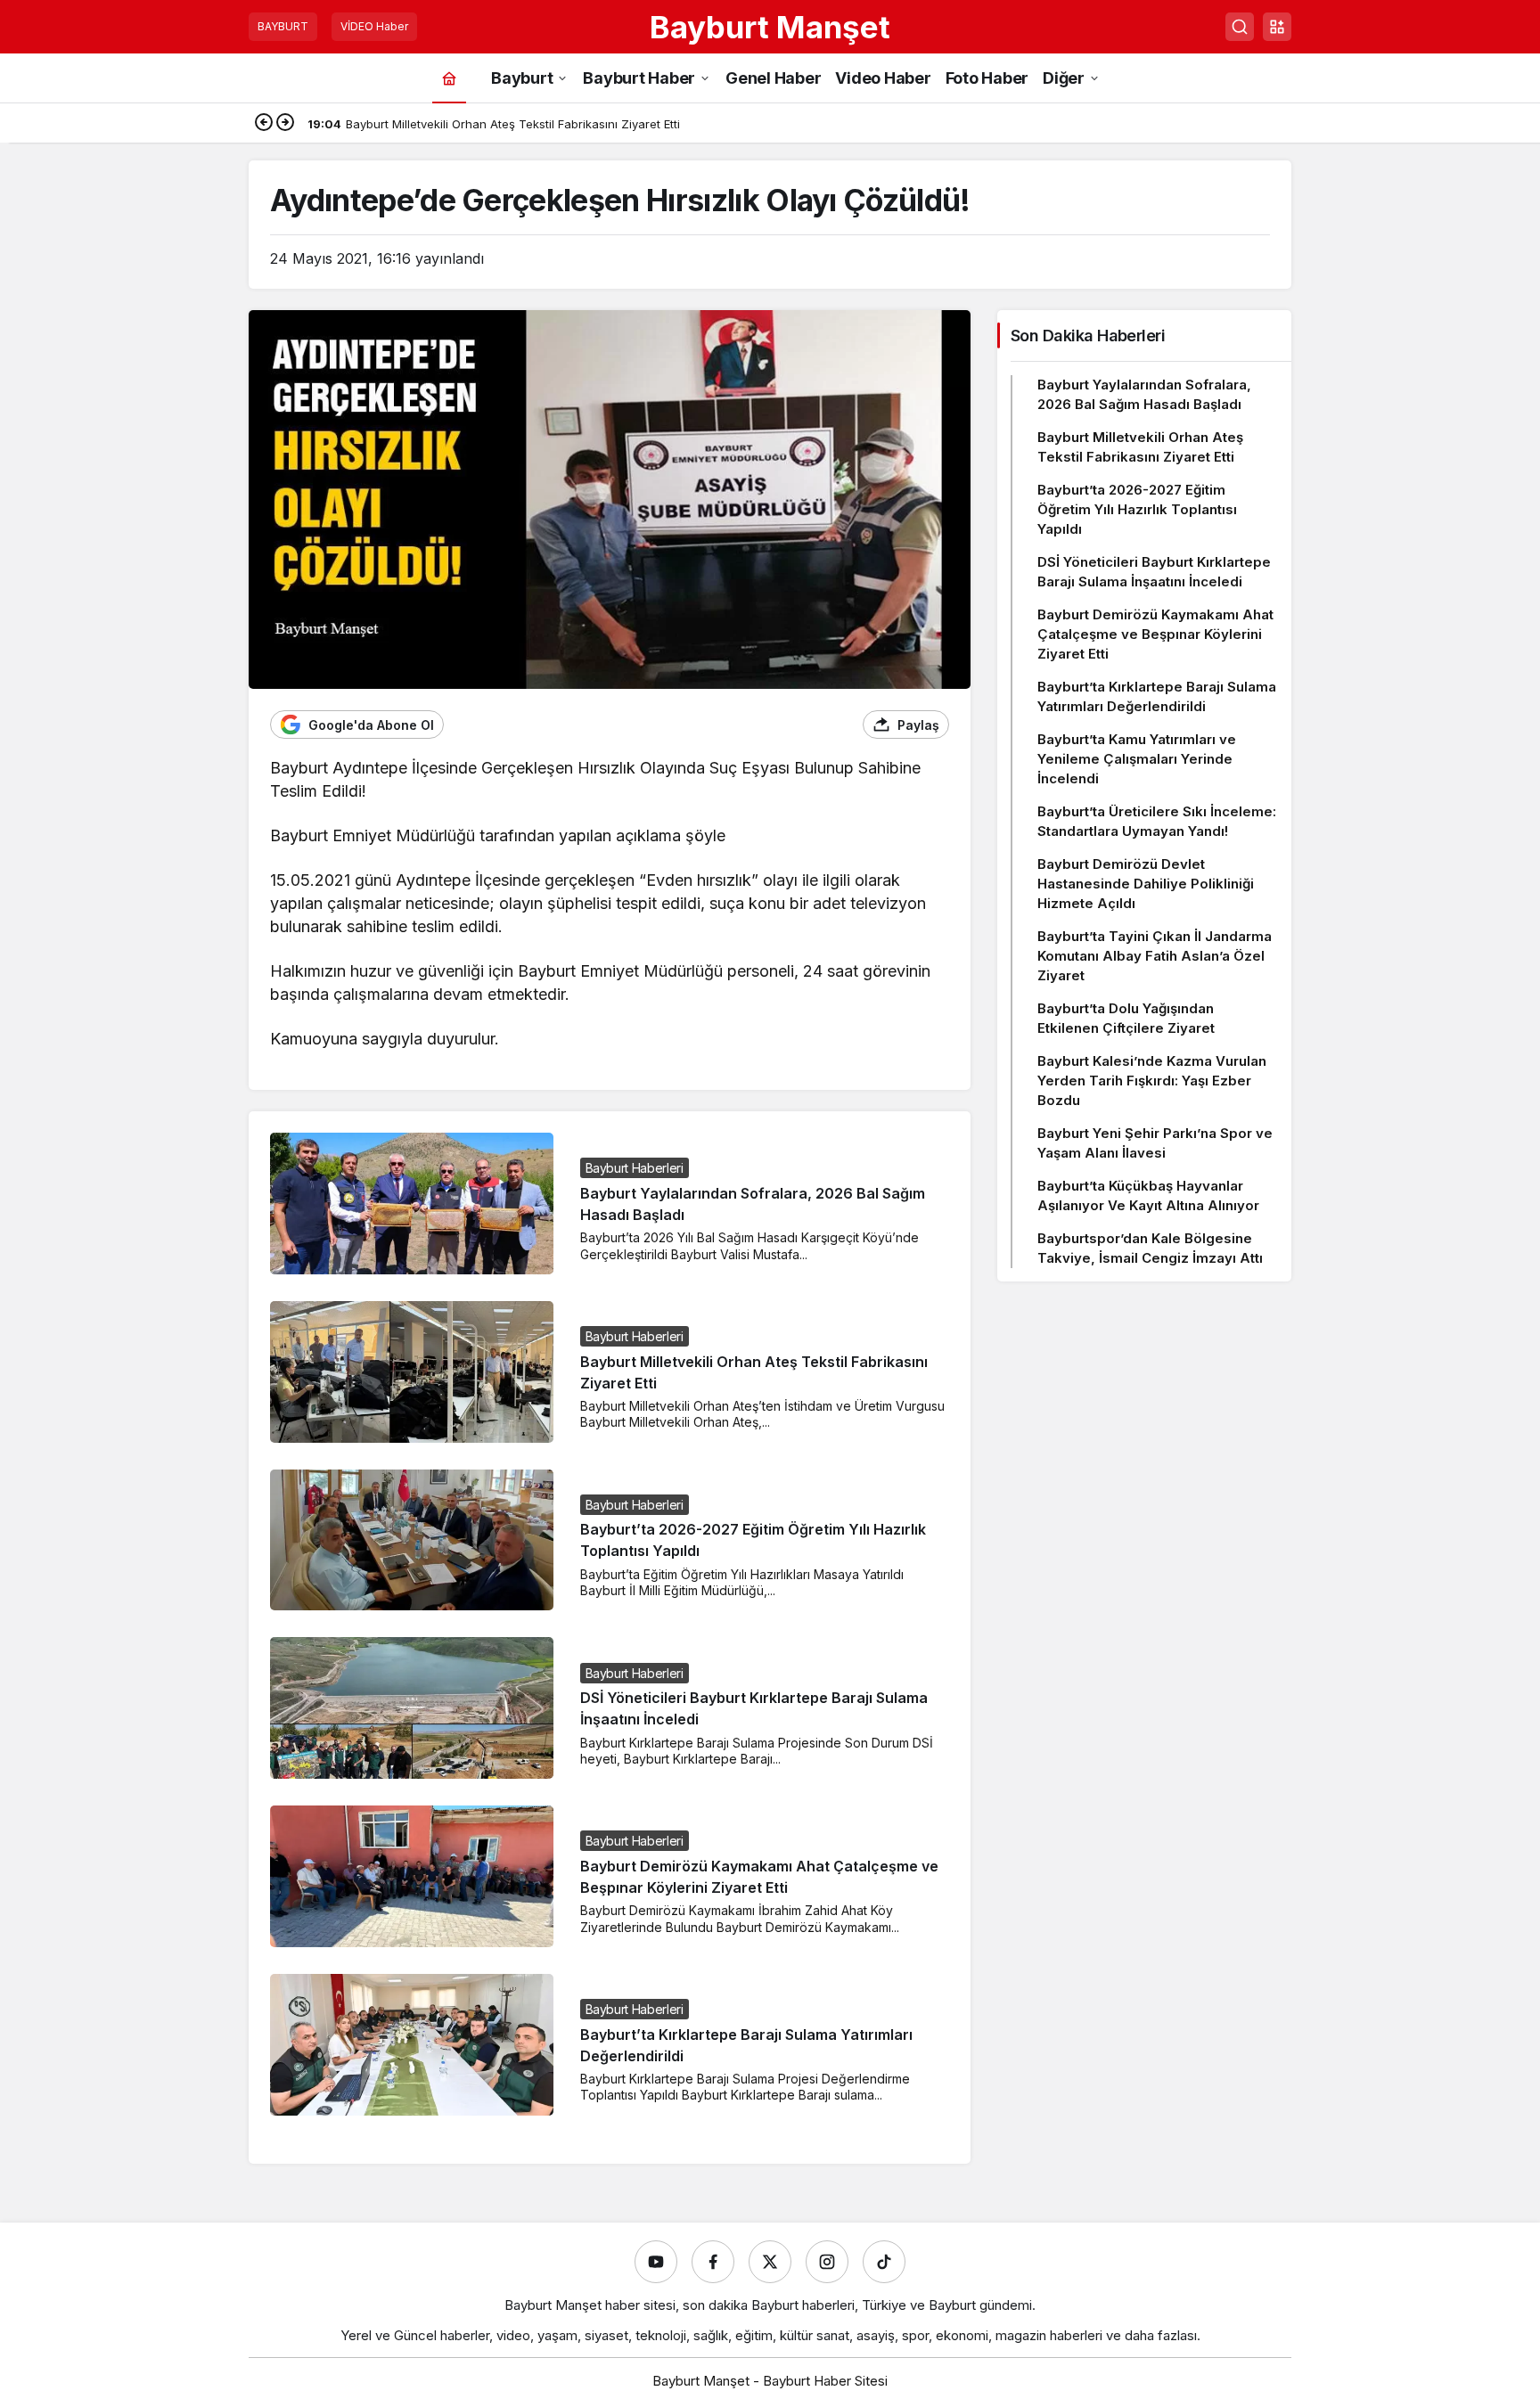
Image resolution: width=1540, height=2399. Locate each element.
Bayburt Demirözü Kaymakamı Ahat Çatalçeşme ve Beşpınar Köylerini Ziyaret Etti (1155, 634)
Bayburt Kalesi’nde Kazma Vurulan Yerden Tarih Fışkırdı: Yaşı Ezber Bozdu (1152, 1081)
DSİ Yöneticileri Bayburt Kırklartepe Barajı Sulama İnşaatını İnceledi (1154, 572)
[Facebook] (713, 2262)
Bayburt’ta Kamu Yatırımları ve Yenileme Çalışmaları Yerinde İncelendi (1137, 759)
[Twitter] (770, 2262)
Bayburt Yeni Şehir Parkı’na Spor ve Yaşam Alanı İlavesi (1155, 1143)
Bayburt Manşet (770, 27)
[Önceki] (264, 124)
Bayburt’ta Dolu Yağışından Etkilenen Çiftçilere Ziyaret (1126, 1018)
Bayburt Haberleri (635, 1168)
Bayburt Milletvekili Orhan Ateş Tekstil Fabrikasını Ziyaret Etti (1140, 447)
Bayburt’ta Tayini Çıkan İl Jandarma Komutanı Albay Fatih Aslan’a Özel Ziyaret (1155, 956)
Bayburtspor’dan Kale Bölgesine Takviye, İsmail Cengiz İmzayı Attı (1150, 1248)
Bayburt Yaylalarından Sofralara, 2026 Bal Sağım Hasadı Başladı (1144, 394)
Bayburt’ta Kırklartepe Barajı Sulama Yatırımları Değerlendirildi (1157, 696)
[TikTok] (884, 2262)
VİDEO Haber (374, 26)
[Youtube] (656, 2262)
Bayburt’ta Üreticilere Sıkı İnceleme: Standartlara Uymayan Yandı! (1157, 821)
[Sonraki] (285, 124)
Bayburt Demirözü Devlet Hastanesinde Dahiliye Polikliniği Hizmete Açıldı (1146, 884)
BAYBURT (283, 26)
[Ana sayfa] (449, 78)
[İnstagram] (827, 2262)
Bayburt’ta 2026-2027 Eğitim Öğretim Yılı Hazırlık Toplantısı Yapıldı (1137, 509)
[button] (1277, 27)
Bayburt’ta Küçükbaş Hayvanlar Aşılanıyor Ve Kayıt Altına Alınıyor (1148, 1195)
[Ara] (1240, 27)
